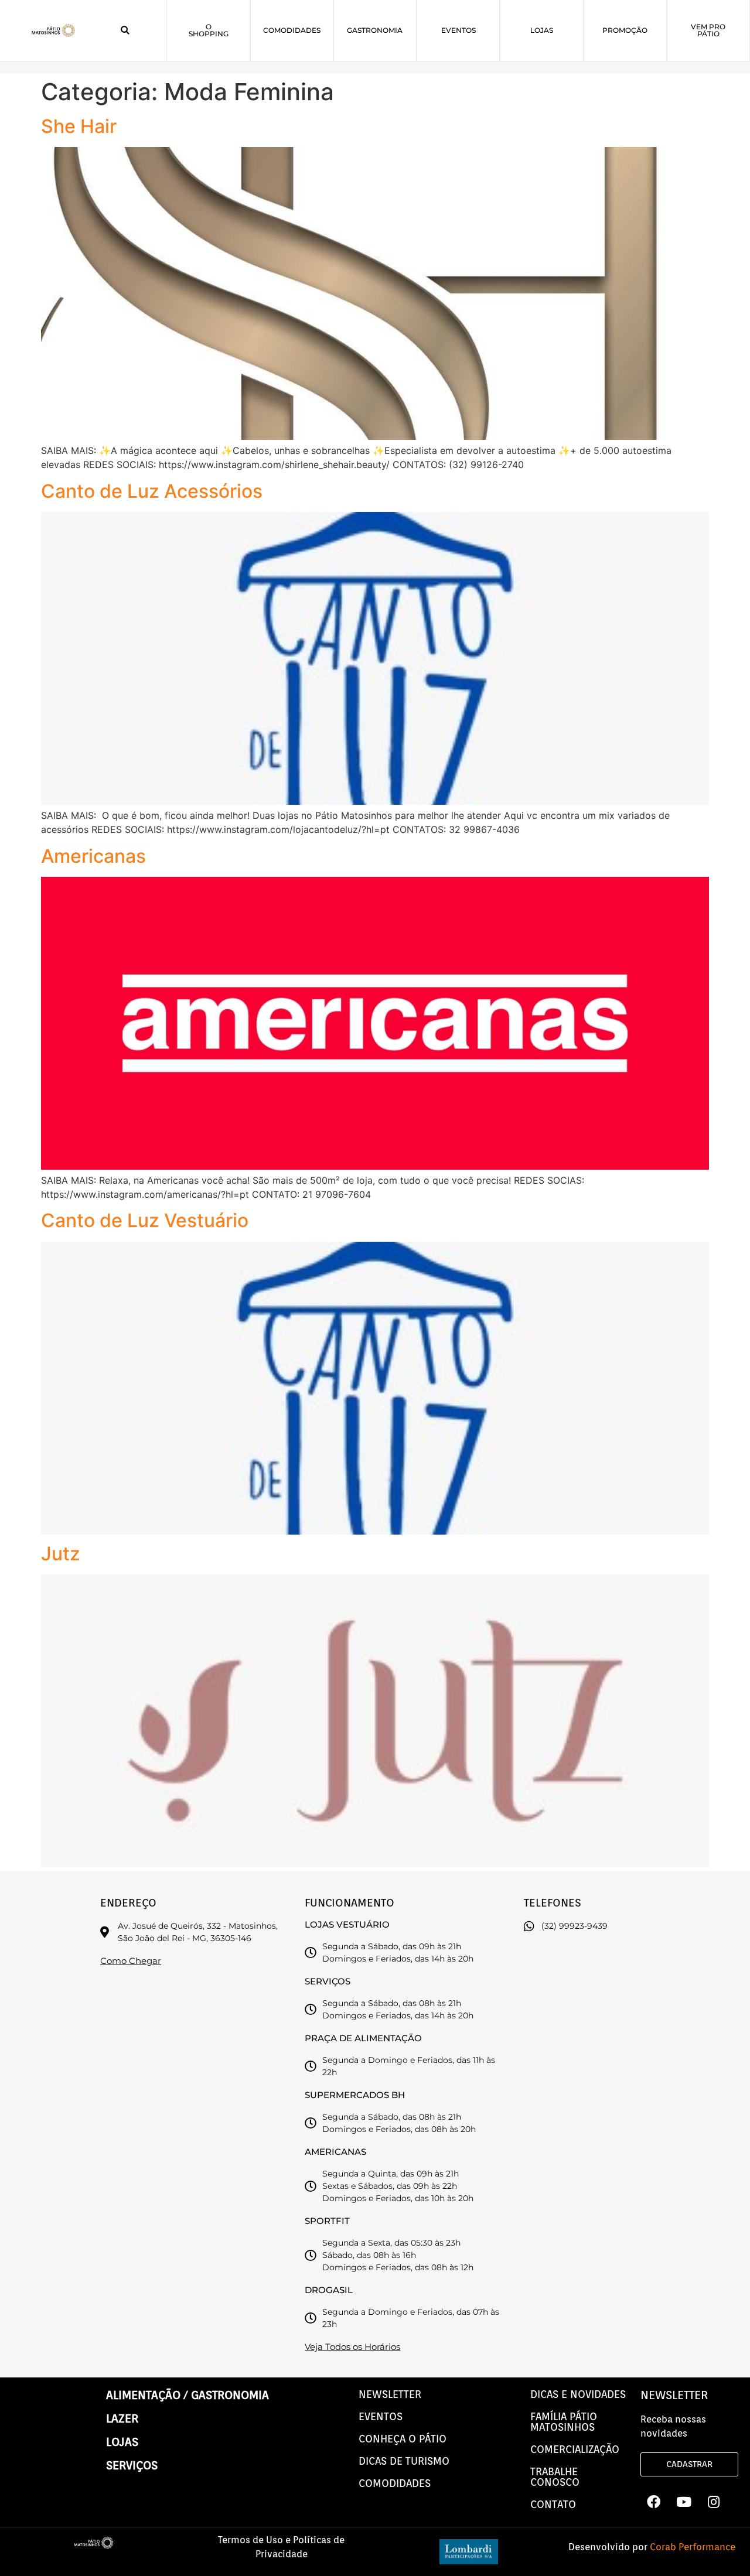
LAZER (122, 2418)
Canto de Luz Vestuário (145, 1220)
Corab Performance (693, 2547)
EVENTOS (381, 2416)
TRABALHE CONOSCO (555, 2477)
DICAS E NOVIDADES (578, 2394)
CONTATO (553, 2504)
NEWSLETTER (390, 2394)
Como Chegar (131, 1961)
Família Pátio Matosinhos (564, 2422)
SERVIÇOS (132, 2465)
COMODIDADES (395, 2483)
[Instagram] (714, 2502)
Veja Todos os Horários (352, 2347)
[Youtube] (684, 2502)
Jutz (61, 1554)
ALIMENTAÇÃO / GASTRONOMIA (187, 2395)
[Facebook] (654, 2502)
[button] (125, 30)
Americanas (93, 856)
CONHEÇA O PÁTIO (403, 2439)
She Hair (79, 126)
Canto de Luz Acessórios (152, 491)
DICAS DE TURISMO (404, 2461)
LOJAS (122, 2442)
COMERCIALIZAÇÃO (575, 2449)
